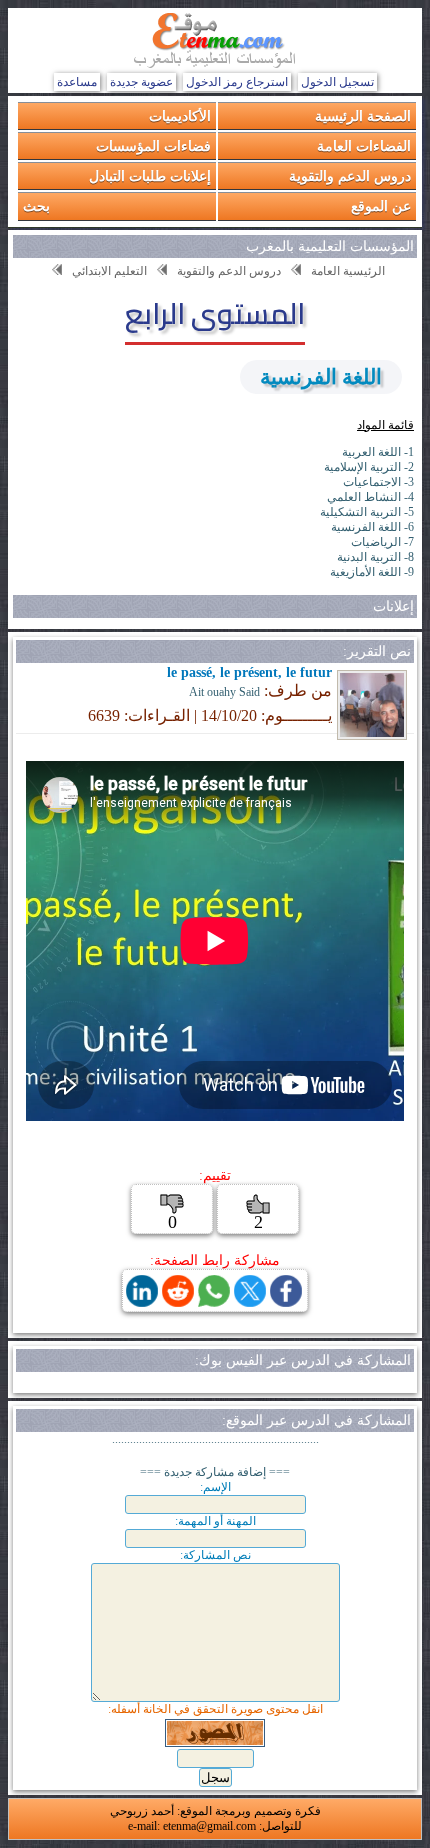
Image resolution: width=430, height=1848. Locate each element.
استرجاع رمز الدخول (237, 82)
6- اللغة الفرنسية (372, 527)
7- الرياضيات (382, 542)
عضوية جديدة (141, 82)
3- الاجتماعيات (378, 482)
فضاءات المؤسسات (153, 145)
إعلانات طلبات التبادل (150, 175)
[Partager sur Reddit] (178, 1301)
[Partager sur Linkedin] (142, 1301)
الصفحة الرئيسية (363, 115)
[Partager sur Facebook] (286, 1301)
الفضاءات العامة (364, 145)
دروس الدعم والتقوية (350, 175)
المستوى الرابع (215, 313)
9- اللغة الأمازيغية (372, 572)
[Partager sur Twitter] (250, 1301)
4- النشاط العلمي (370, 497)
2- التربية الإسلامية (369, 467)
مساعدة (77, 82)
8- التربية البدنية (375, 557)
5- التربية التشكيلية (367, 512)
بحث (36, 205)
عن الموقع (381, 205)
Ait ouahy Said (224, 692)
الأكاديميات (180, 115)
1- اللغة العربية (378, 452)
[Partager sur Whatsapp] (214, 1301)
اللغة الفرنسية (321, 376)
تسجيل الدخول (337, 82)
